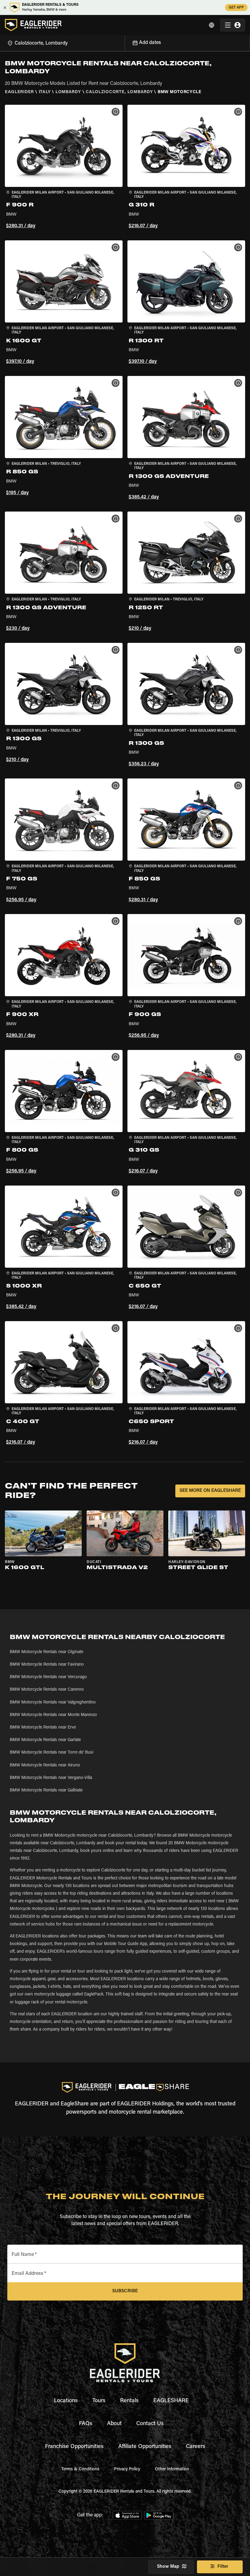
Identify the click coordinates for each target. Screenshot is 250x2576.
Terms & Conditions (80, 2469)
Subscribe (125, 2291)
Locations (66, 2401)
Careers (196, 2447)
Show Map (168, 2567)
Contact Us (150, 2424)
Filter (223, 2567)
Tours (99, 2401)
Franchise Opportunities (74, 2447)
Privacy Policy (127, 2469)
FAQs (86, 2424)
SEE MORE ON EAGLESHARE (210, 1491)
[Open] (125, 42)
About (114, 2424)
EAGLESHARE (171, 2401)
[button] (64, 168)
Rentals (129, 2401)
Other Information (172, 2469)
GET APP (236, 8)
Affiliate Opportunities (145, 2447)
